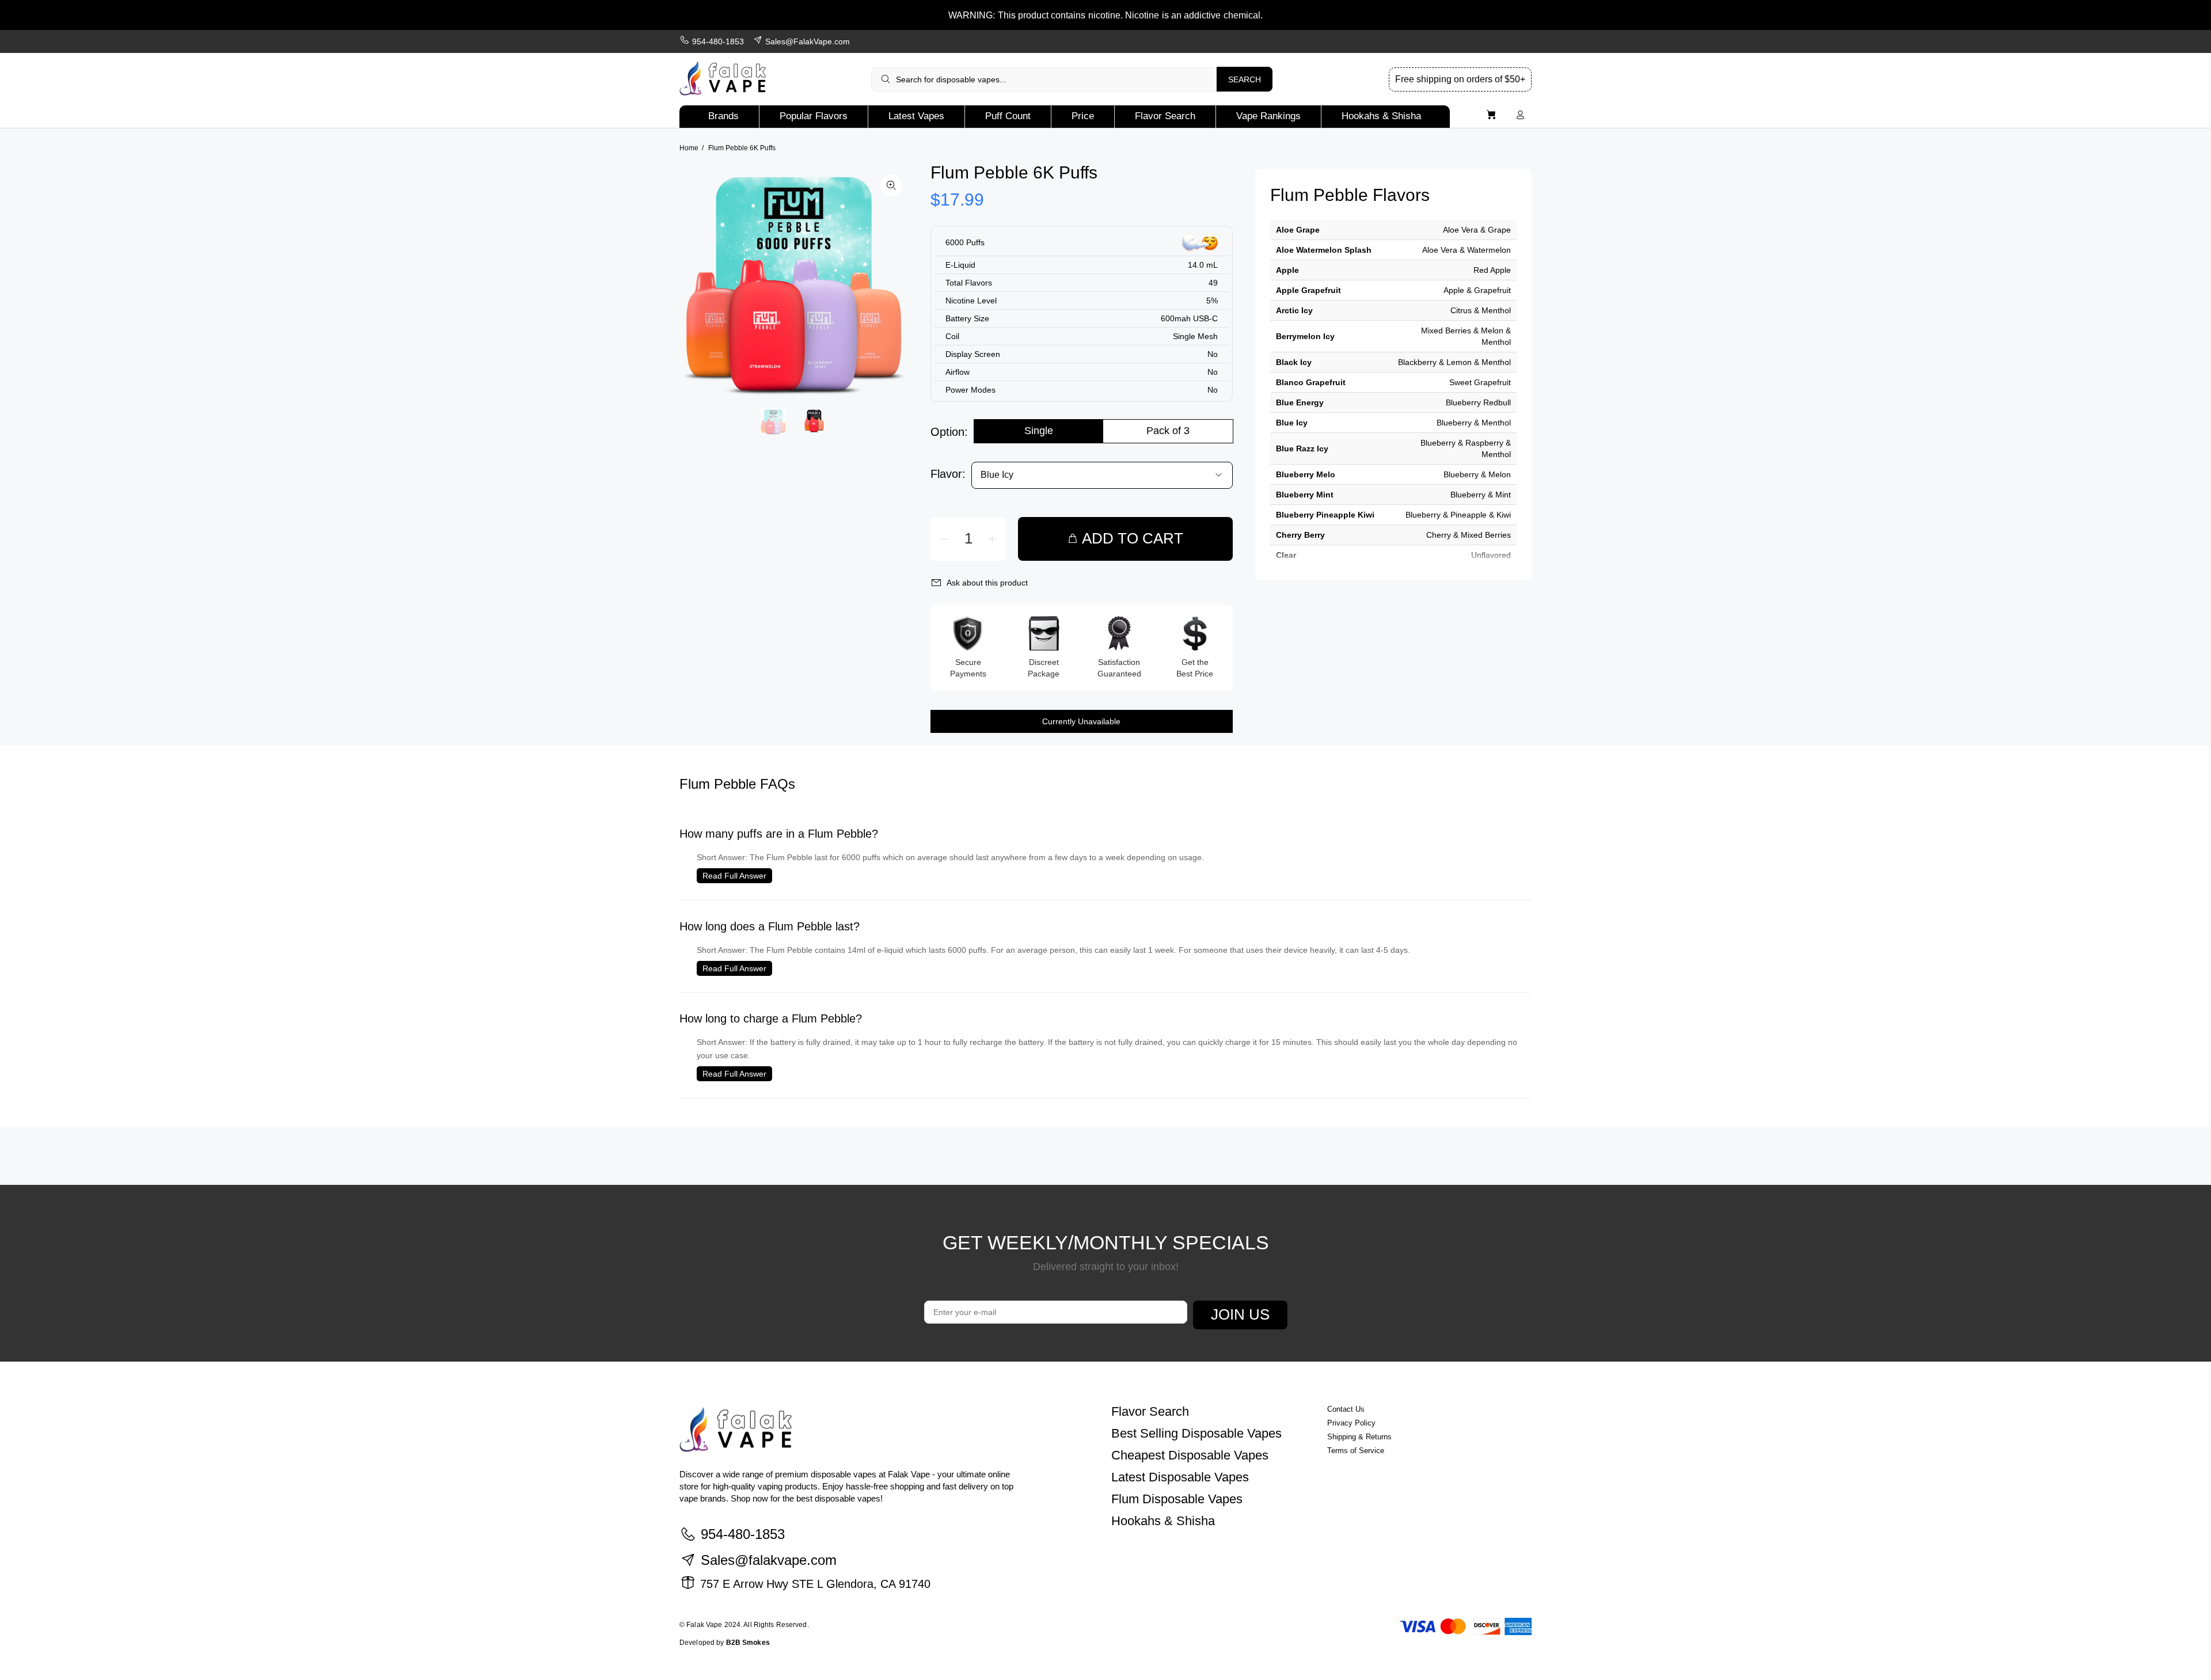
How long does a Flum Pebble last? (770, 926)
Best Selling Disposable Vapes (1196, 1433)
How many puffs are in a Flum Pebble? (779, 834)
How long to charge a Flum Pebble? (771, 1018)
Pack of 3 (1168, 431)
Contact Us (1346, 1409)
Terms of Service (1356, 1451)
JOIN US (1240, 1314)
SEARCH (1245, 79)
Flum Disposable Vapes (1177, 1499)
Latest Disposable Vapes (1180, 1477)
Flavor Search (1150, 1411)
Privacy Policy (1351, 1423)
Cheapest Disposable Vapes (1190, 1455)
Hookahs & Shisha (1163, 1521)
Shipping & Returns (1359, 1437)
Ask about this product (987, 583)
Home (689, 148)
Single (1039, 431)
